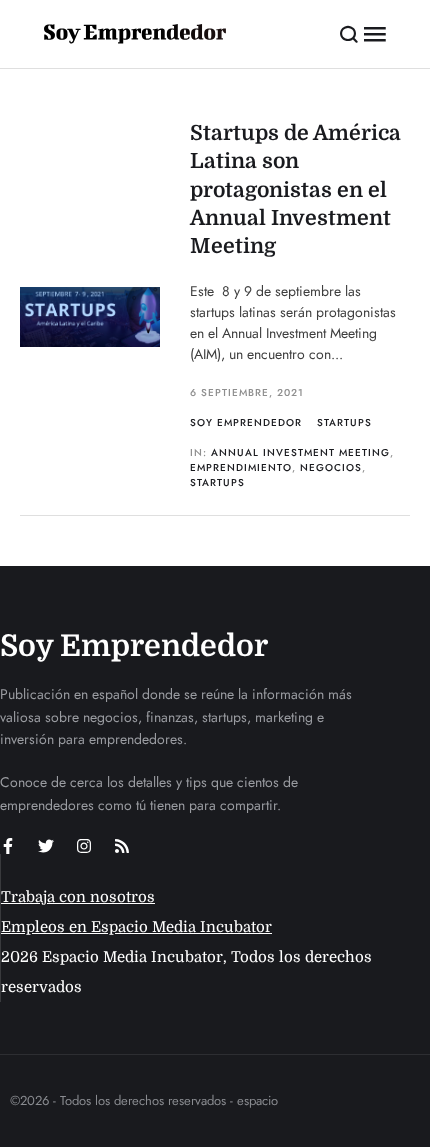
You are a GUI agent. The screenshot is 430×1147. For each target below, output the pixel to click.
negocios (331, 467)
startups (217, 482)
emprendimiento (241, 467)
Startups (344, 422)
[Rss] (122, 846)
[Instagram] (84, 846)
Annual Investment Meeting (300, 452)
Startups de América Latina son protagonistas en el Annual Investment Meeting (295, 189)
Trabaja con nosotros (78, 897)
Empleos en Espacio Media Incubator (136, 927)
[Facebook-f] (8, 846)
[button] (349, 34)
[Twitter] (46, 846)
